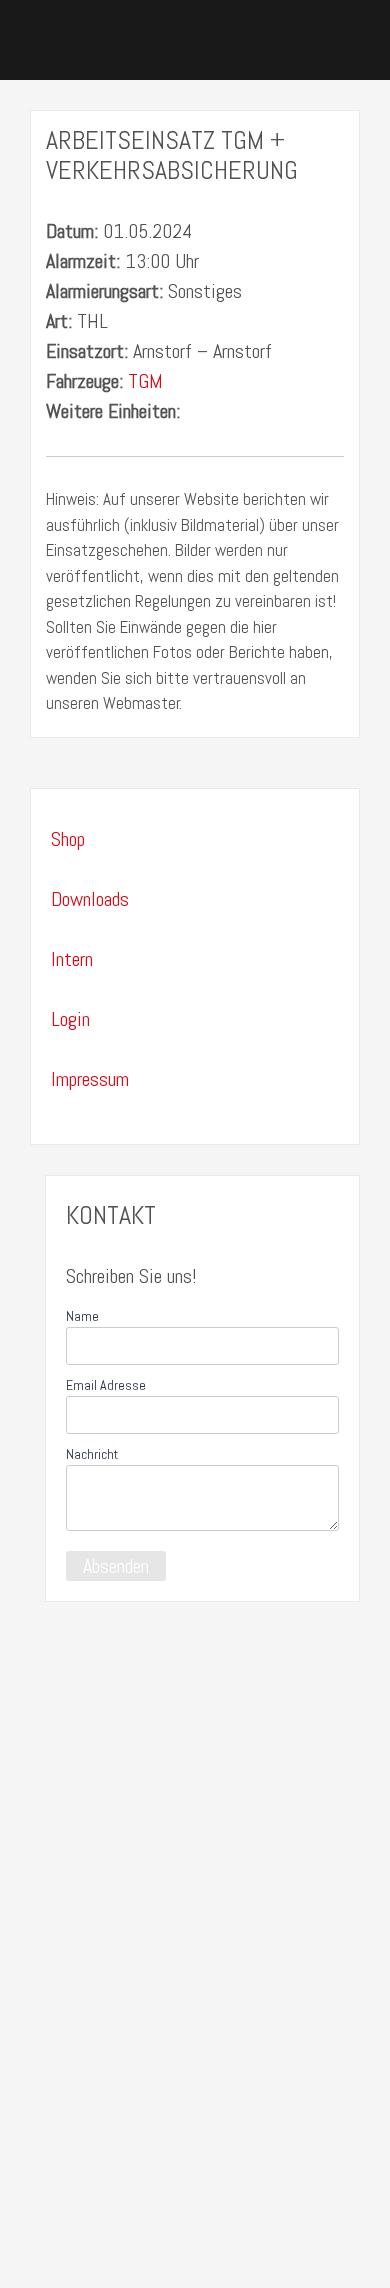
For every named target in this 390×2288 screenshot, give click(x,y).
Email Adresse (106, 1385)
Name (82, 1316)
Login (70, 1019)
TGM (145, 381)
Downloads (90, 899)
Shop (68, 839)
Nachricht (92, 1454)
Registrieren (139, 2243)
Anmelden (219, 2243)
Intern (72, 959)
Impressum (90, 1079)
